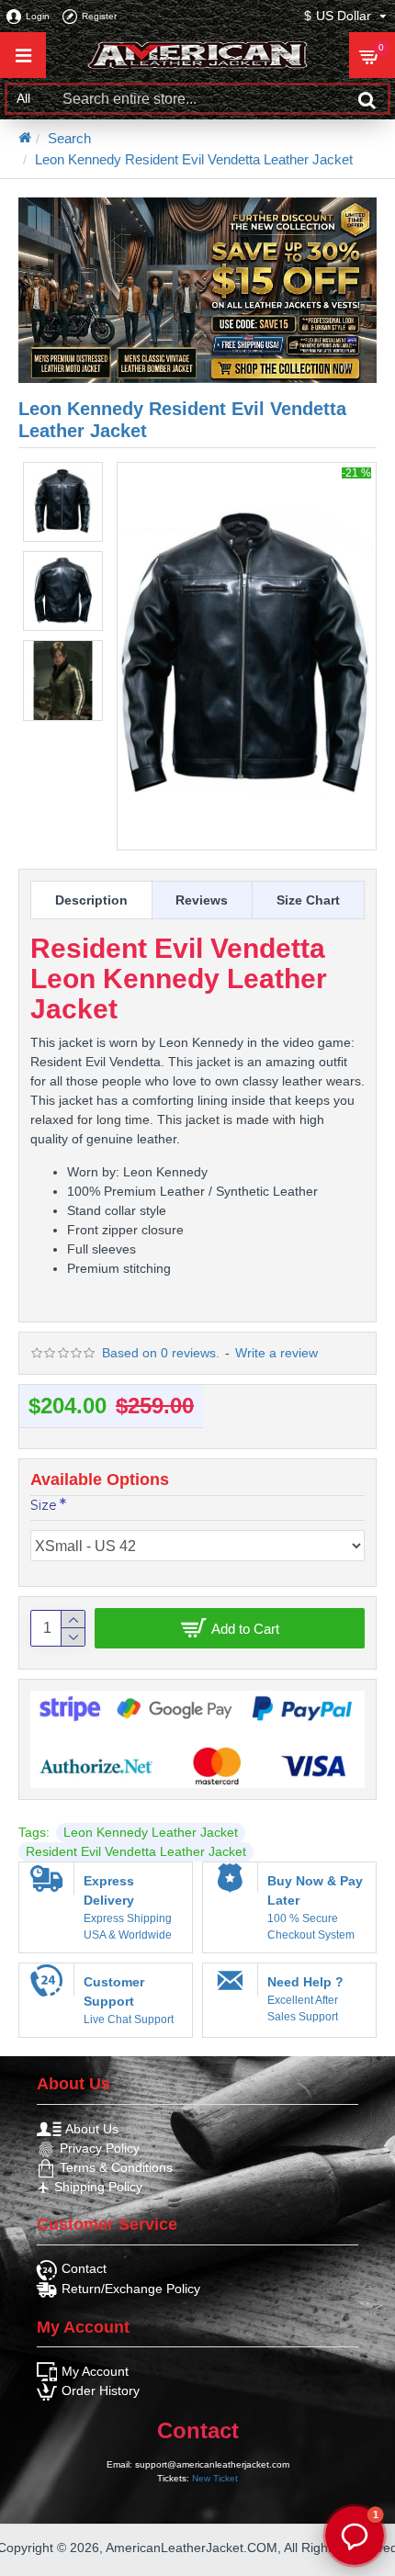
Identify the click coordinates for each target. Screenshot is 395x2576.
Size (44, 1505)
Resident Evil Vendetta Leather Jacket (136, 1851)
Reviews (202, 900)
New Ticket (215, 2478)
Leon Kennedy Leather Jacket (151, 1832)
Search (69, 138)
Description (91, 900)
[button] (355, 2536)
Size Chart (308, 900)
